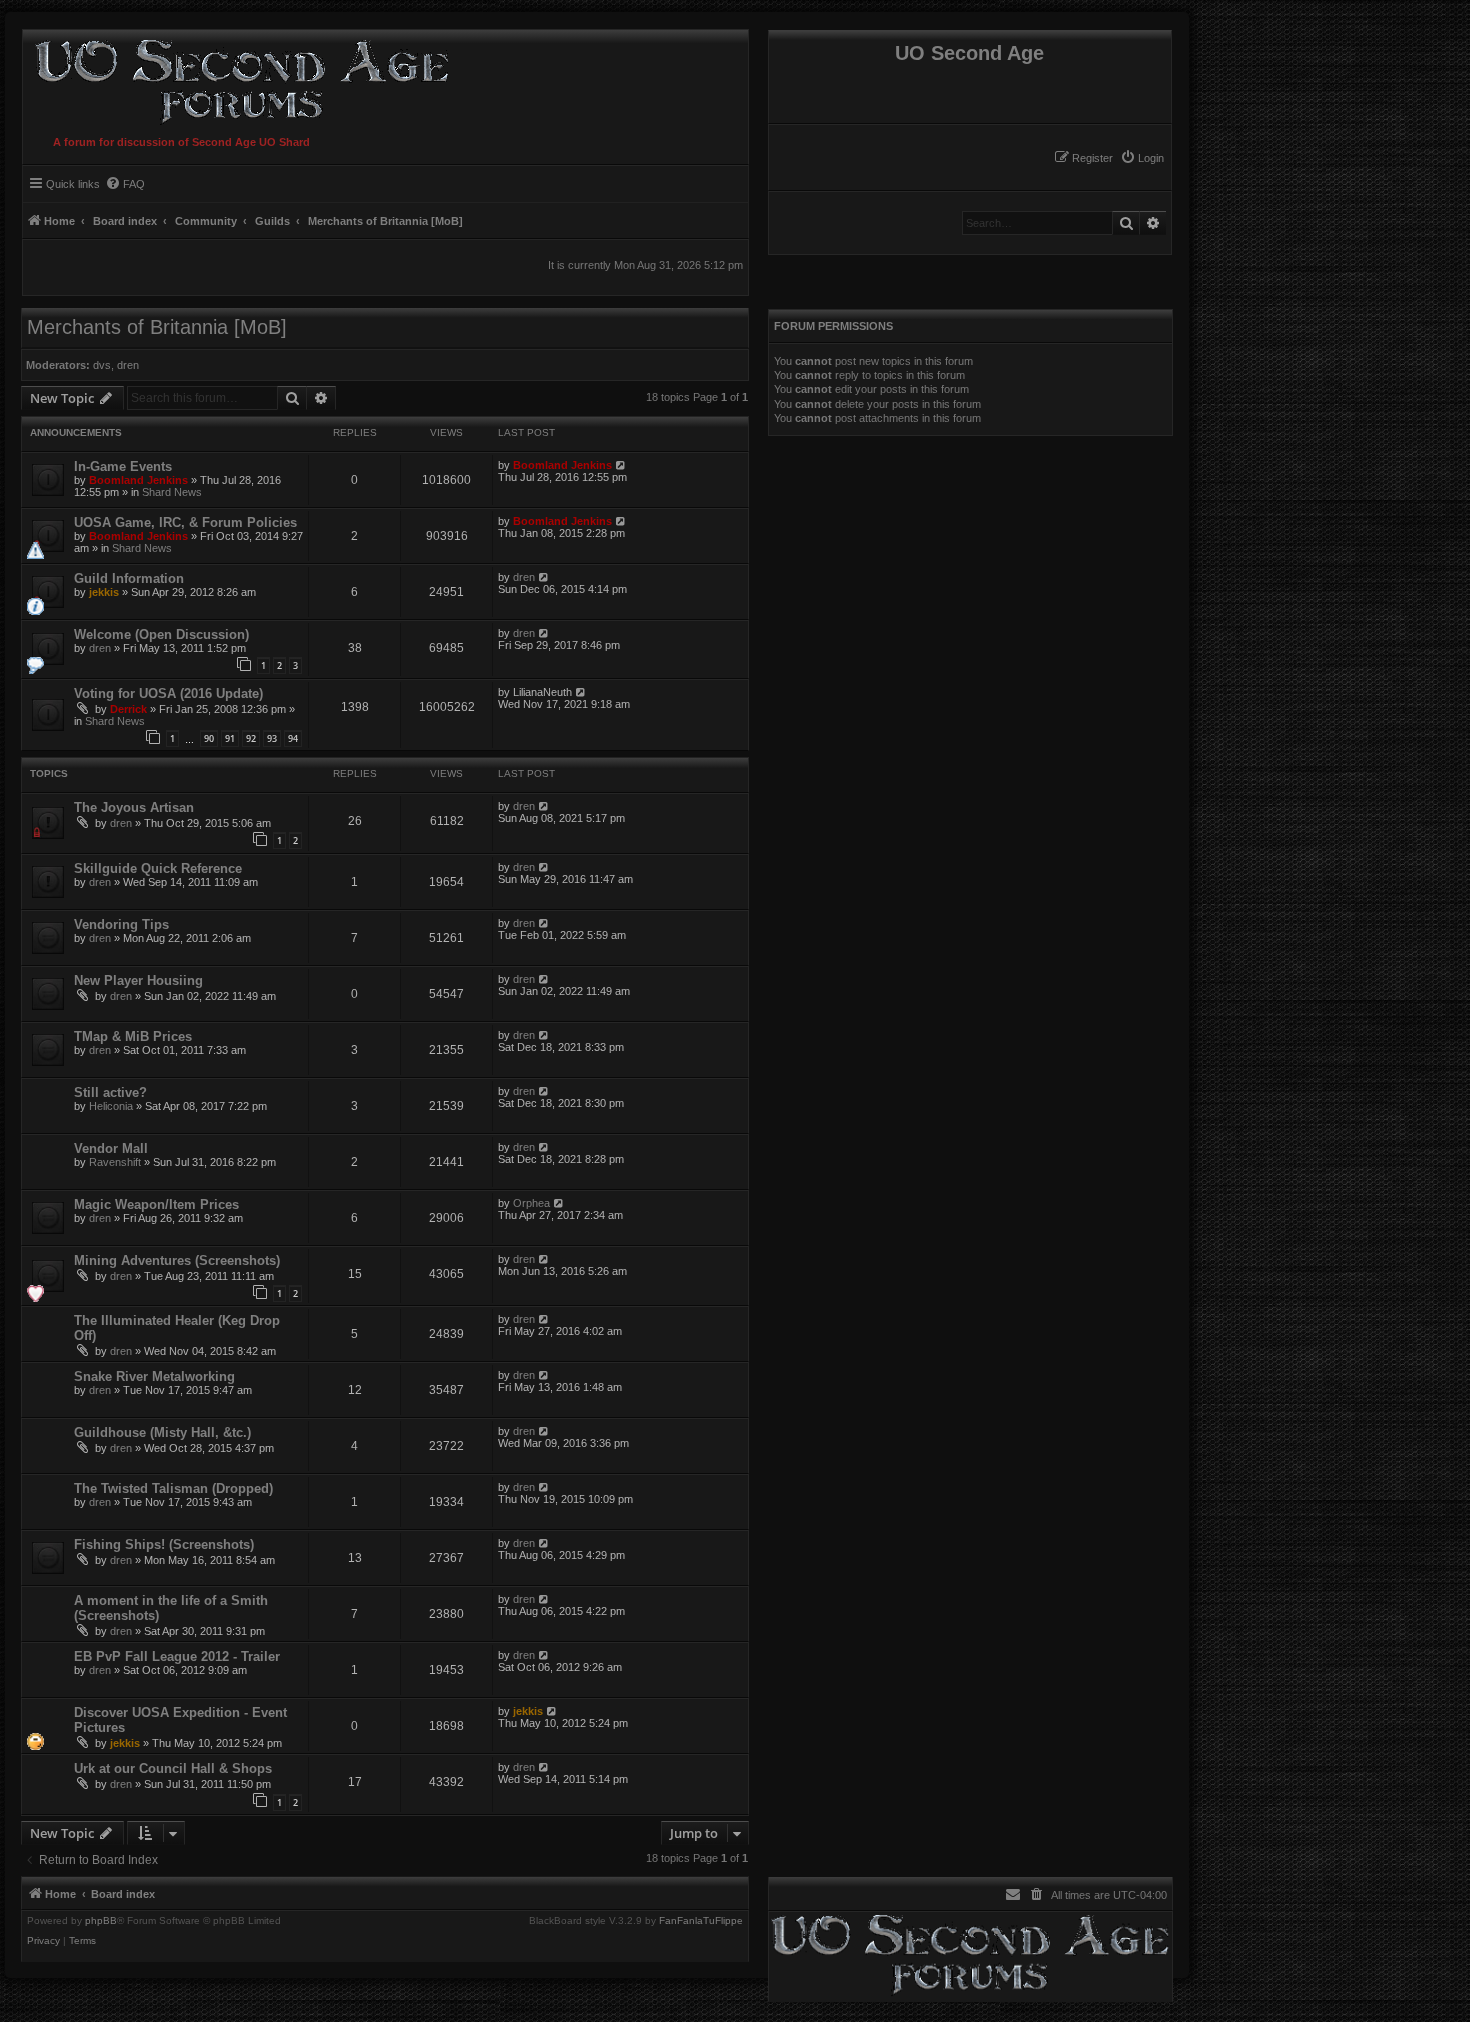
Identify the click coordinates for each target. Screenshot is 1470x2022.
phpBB (101, 1921)
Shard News (172, 492)
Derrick (128, 709)
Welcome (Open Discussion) (161, 634)
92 (251, 738)
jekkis (104, 592)
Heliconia (111, 1106)
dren (128, 365)
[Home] (237, 78)
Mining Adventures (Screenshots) (177, 1260)
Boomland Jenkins (138, 480)
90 (209, 738)
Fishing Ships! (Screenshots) (164, 1544)
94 (293, 738)
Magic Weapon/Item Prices (156, 1204)
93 (272, 738)
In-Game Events (123, 466)
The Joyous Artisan (134, 807)
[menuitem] (1142, 158)
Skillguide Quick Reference (158, 868)
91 (230, 738)
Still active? (110, 1092)
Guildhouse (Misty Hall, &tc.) (162, 1432)
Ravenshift (115, 1162)
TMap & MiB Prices (133, 1036)
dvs (102, 365)
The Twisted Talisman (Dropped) (173, 1488)
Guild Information (129, 578)
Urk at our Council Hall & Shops (173, 1768)
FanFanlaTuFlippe (701, 1921)
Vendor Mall (111, 1148)
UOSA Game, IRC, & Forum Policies (185, 522)
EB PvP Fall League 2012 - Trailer (177, 1656)
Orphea (531, 1203)
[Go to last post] (621, 465)
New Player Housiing (138, 980)
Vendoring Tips (121, 924)
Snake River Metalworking (154, 1376)
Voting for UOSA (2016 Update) (168, 693)
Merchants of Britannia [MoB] (157, 327)
